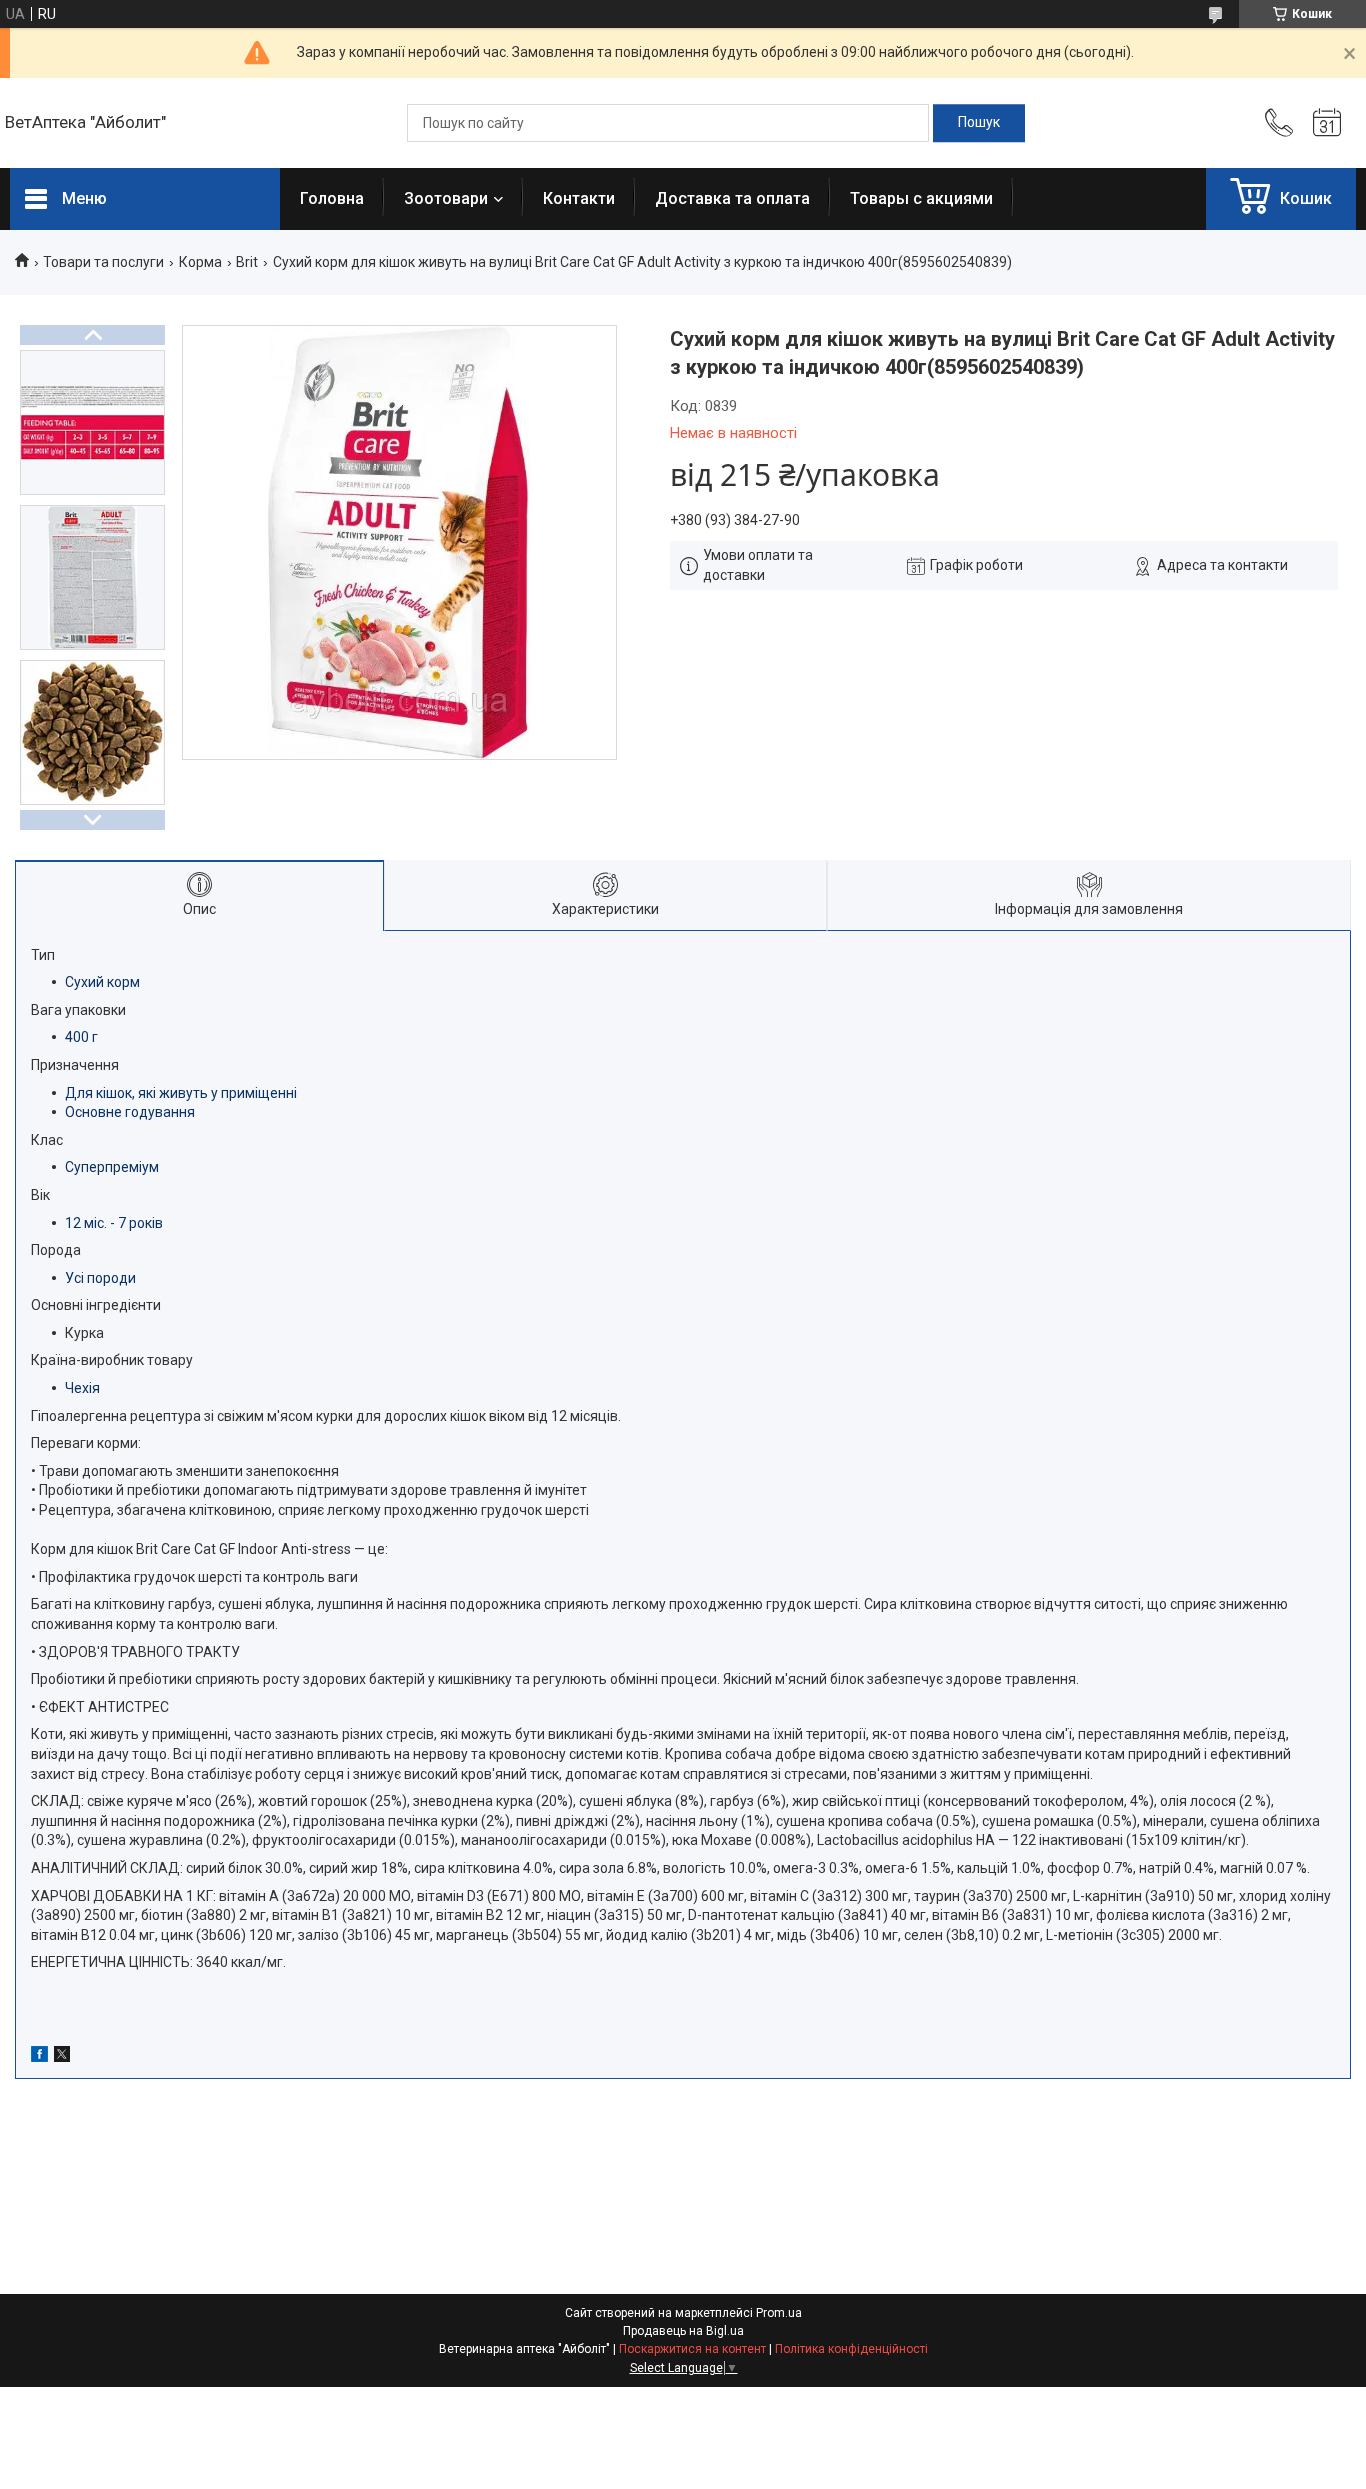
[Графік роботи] (1327, 123)
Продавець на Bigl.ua (683, 2331)
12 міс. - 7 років (114, 1223)
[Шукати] (979, 123)
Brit (247, 262)
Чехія (82, 1388)
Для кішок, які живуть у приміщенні (181, 1093)
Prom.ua (779, 2313)
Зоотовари (446, 198)
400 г (81, 1037)
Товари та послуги (103, 262)
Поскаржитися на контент (692, 2349)
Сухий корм (102, 982)
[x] (62, 2057)
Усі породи (100, 1278)
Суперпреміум (112, 1167)
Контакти (579, 198)
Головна (332, 198)
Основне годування (130, 1112)
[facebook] (39, 2057)
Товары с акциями (921, 198)
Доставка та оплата (732, 198)
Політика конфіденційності (851, 2349)
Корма (200, 262)
